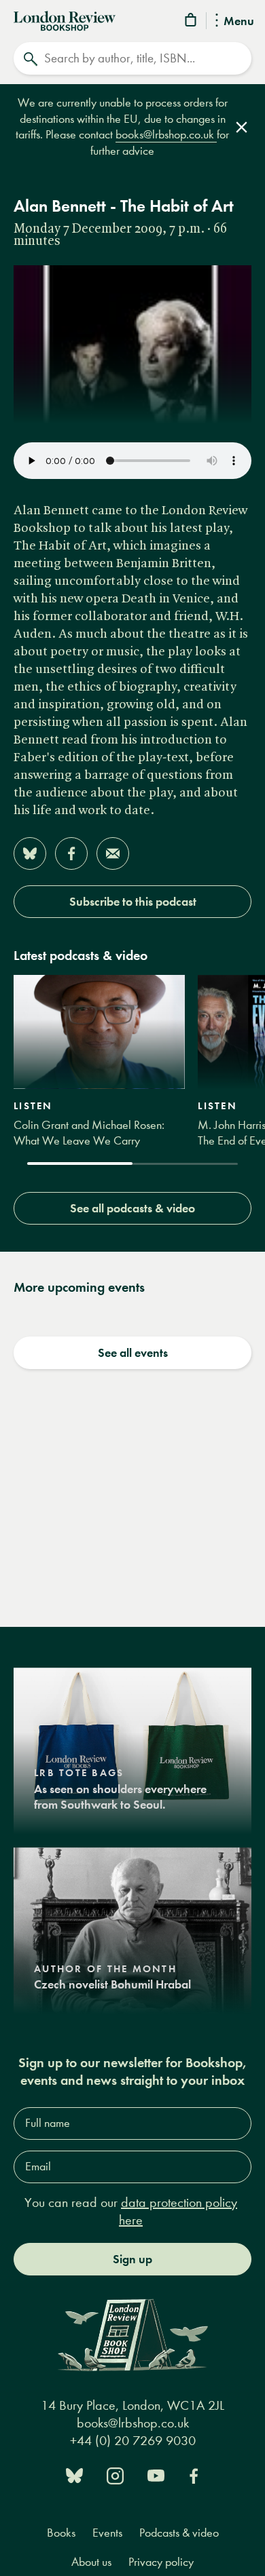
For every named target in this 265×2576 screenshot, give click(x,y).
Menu (239, 22)
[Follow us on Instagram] (115, 2475)
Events (107, 2533)
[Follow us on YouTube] (156, 2475)
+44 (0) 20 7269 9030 (133, 2441)
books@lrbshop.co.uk (166, 135)
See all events (133, 1353)
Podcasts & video (179, 2533)
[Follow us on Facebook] (194, 2475)
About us (91, 2562)
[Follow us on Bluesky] (74, 2475)
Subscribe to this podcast (133, 902)
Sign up (132, 2259)
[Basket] (192, 22)
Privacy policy (161, 2562)
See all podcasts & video (132, 1208)
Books (61, 2533)
